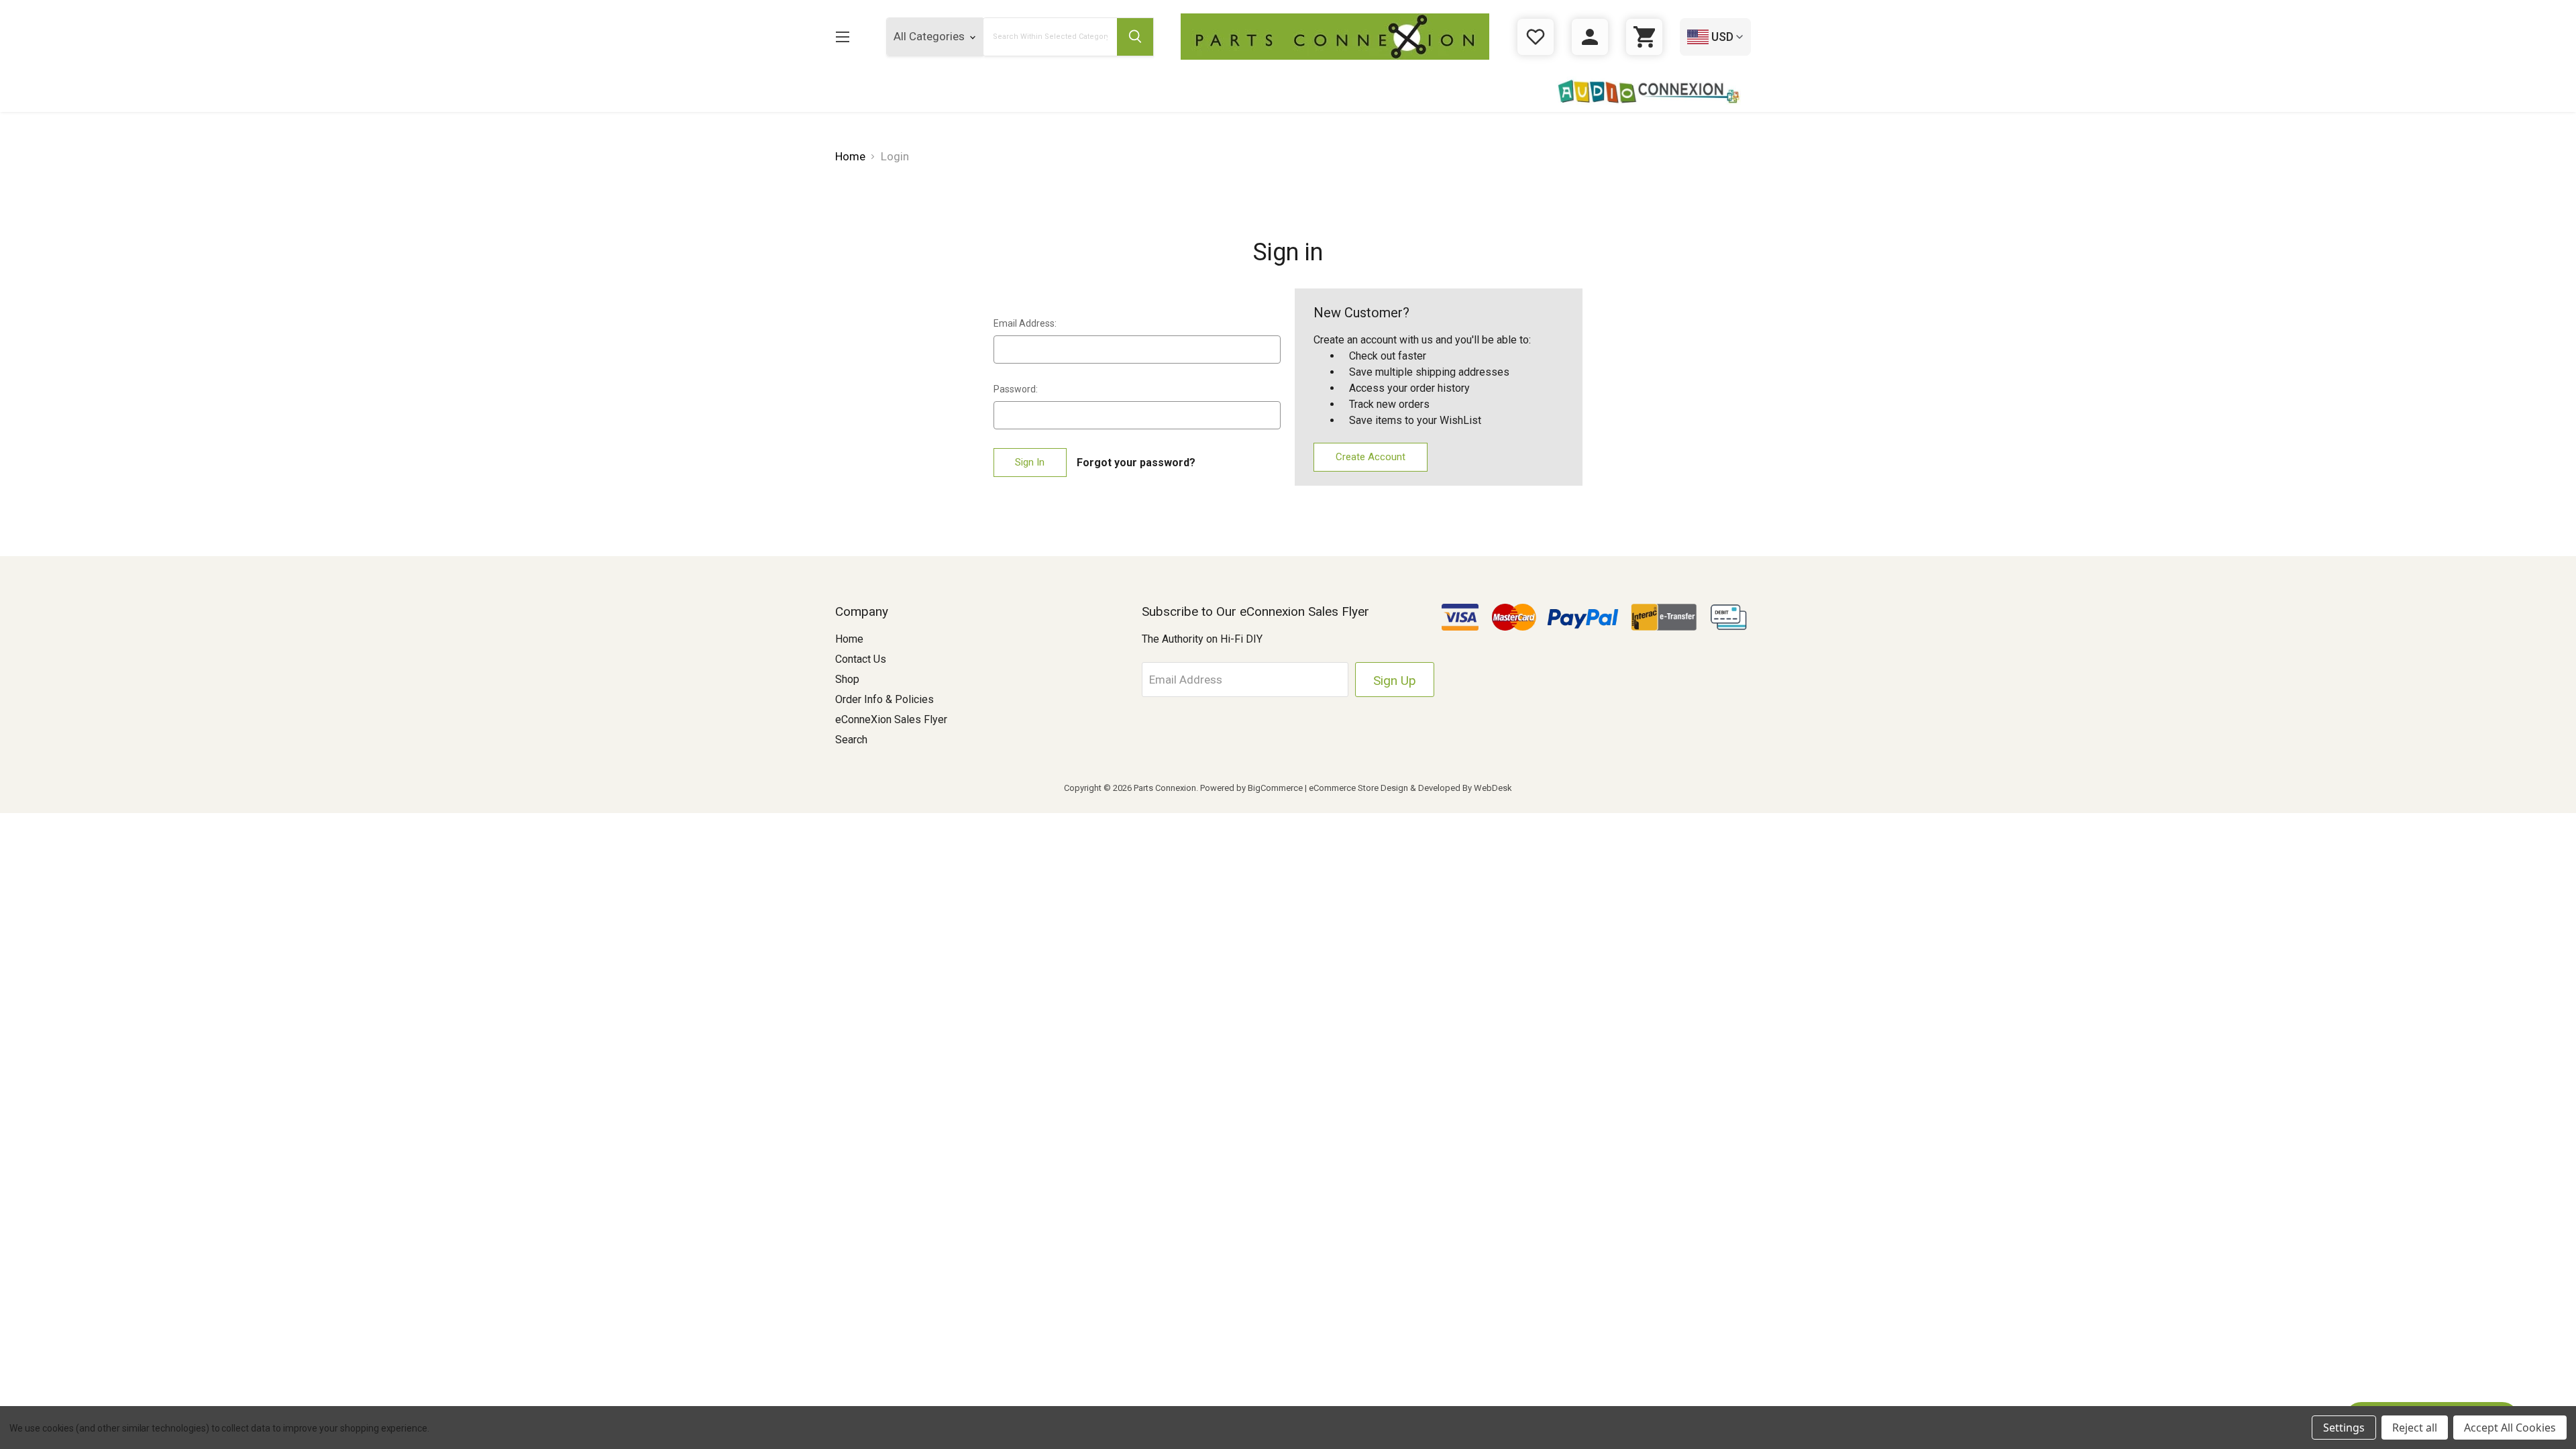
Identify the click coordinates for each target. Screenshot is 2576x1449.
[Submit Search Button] (1135, 37)
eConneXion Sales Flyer (891, 719)
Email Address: (1025, 323)
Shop (847, 679)
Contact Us (861, 659)
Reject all (2415, 1428)
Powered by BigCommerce (1251, 788)
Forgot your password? (1136, 463)
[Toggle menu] (842, 37)
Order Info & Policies (884, 699)
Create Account (1371, 457)
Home (849, 639)
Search (851, 740)
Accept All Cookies (2510, 1428)
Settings (2344, 1428)
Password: (1016, 389)
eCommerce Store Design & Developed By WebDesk (1410, 788)
